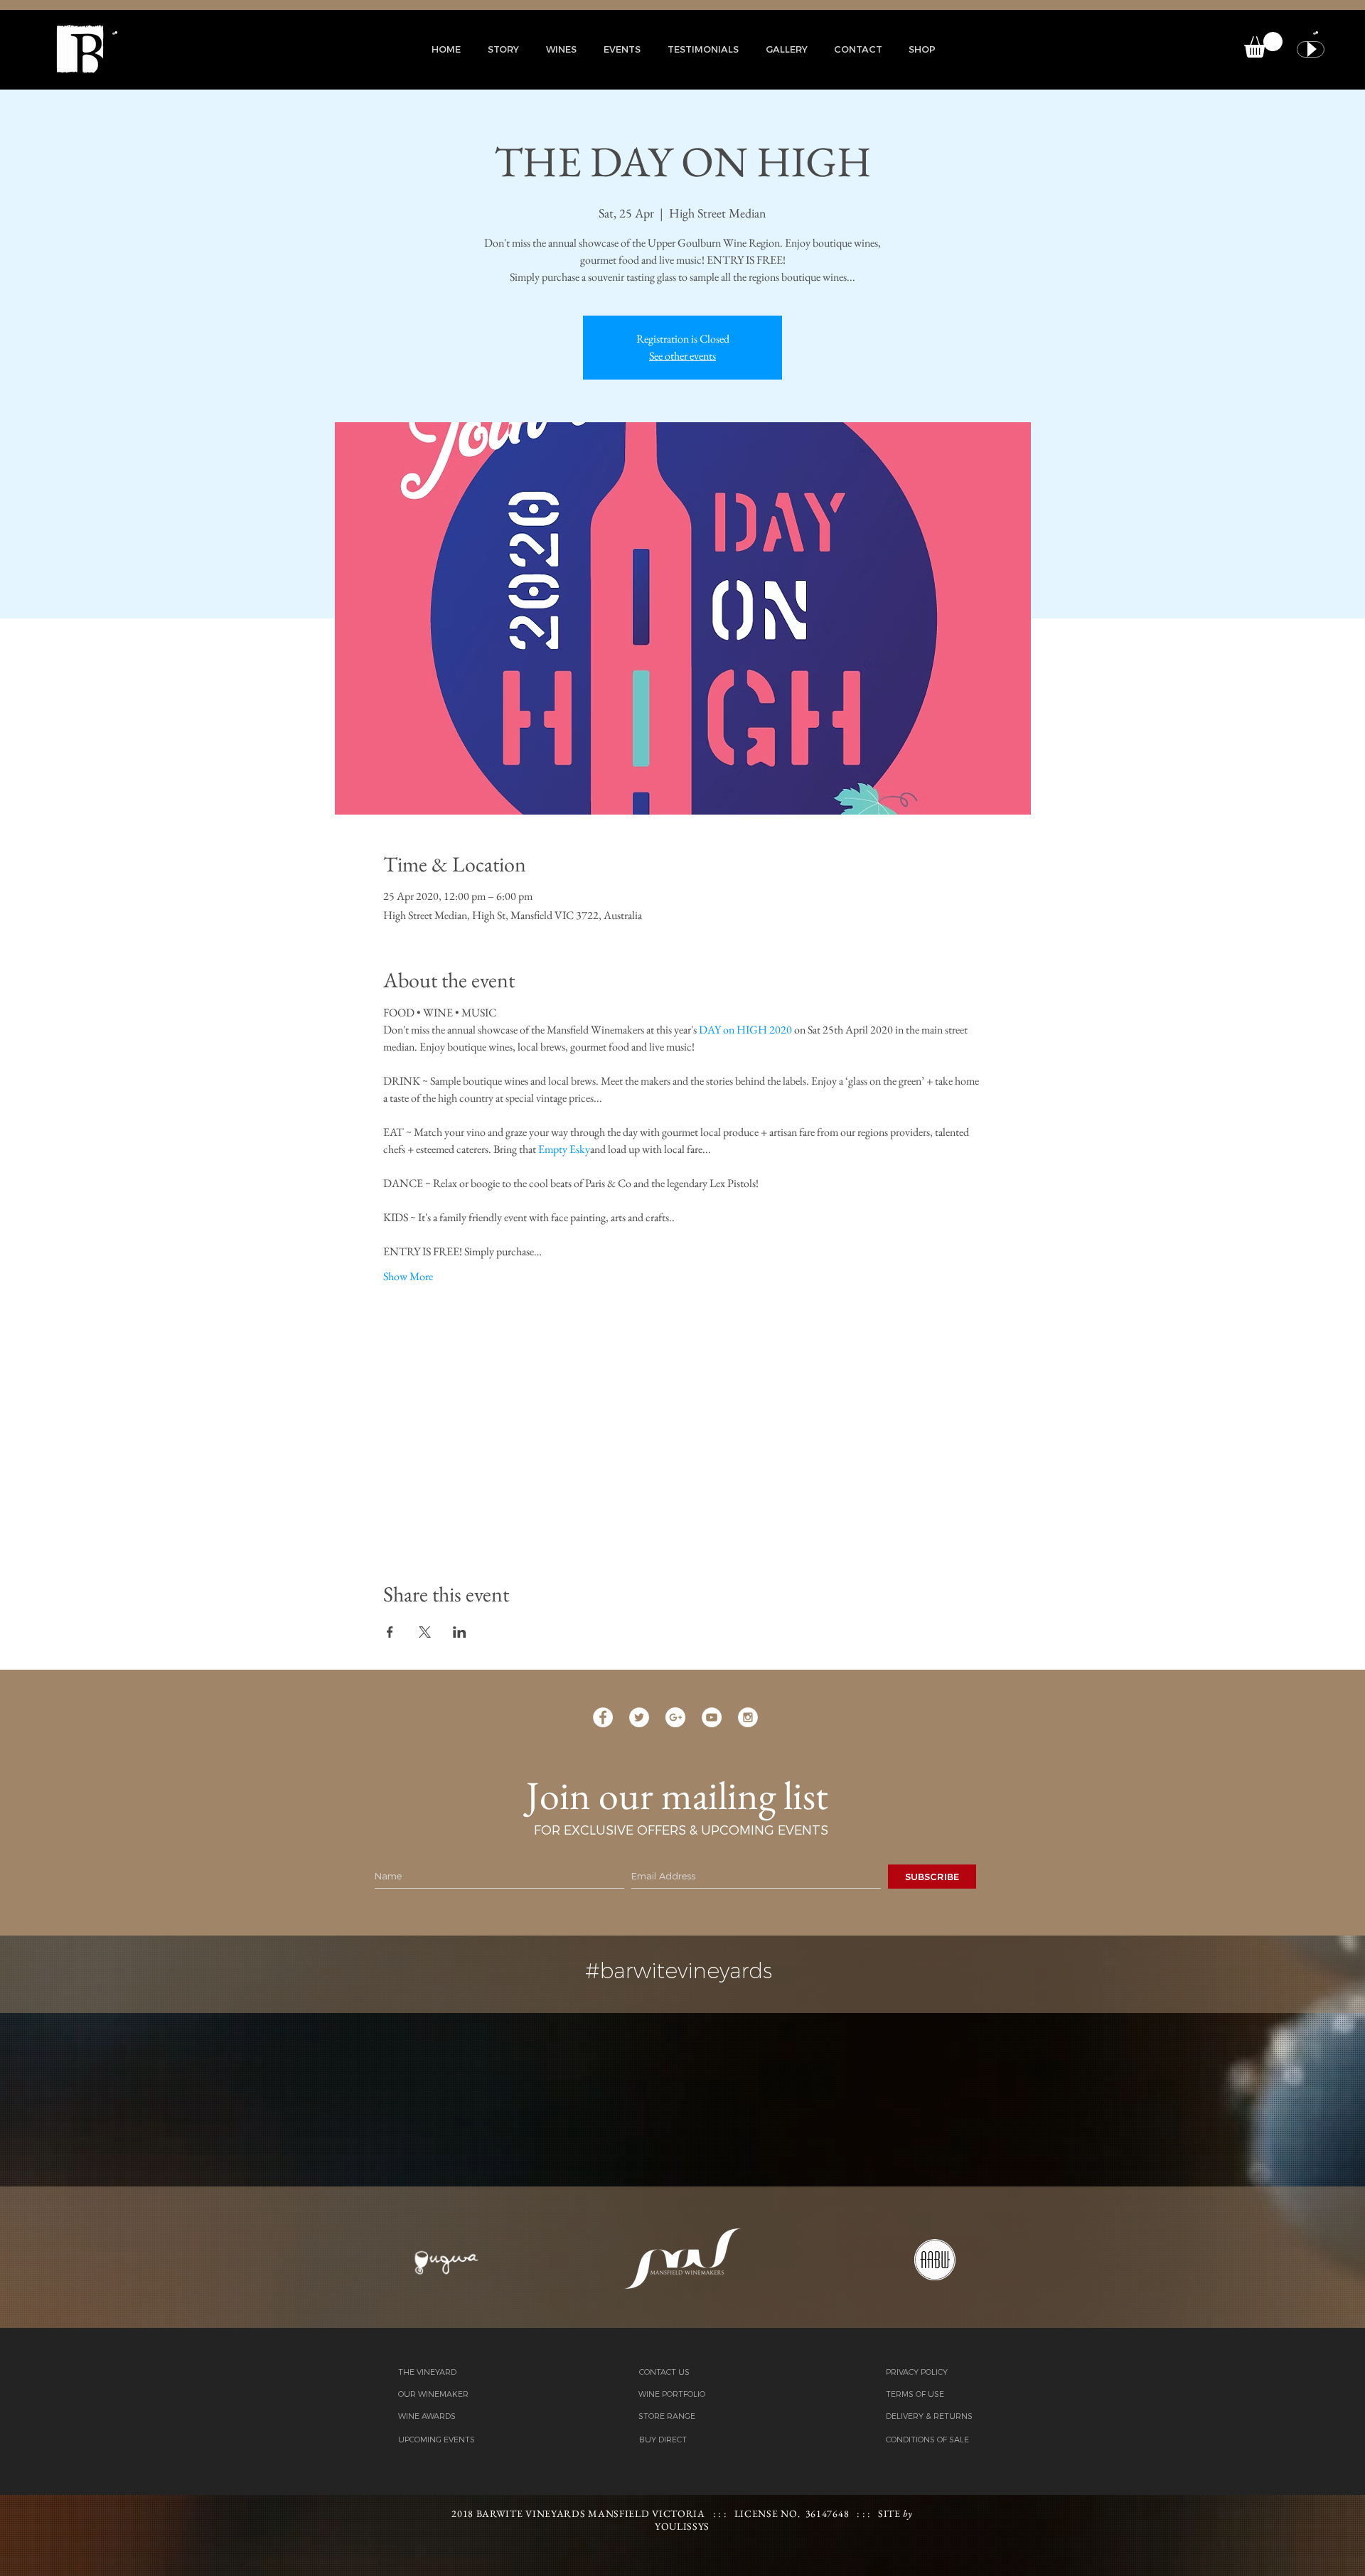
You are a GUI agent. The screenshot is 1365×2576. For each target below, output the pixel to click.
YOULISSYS (682, 2526)
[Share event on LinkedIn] (460, 1632)
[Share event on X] (425, 1632)
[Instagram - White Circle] (748, 1717)
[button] (503, 49)
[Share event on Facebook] (390, 1632)
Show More (408, 1276)
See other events (682, 356)
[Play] (1311, 49)
